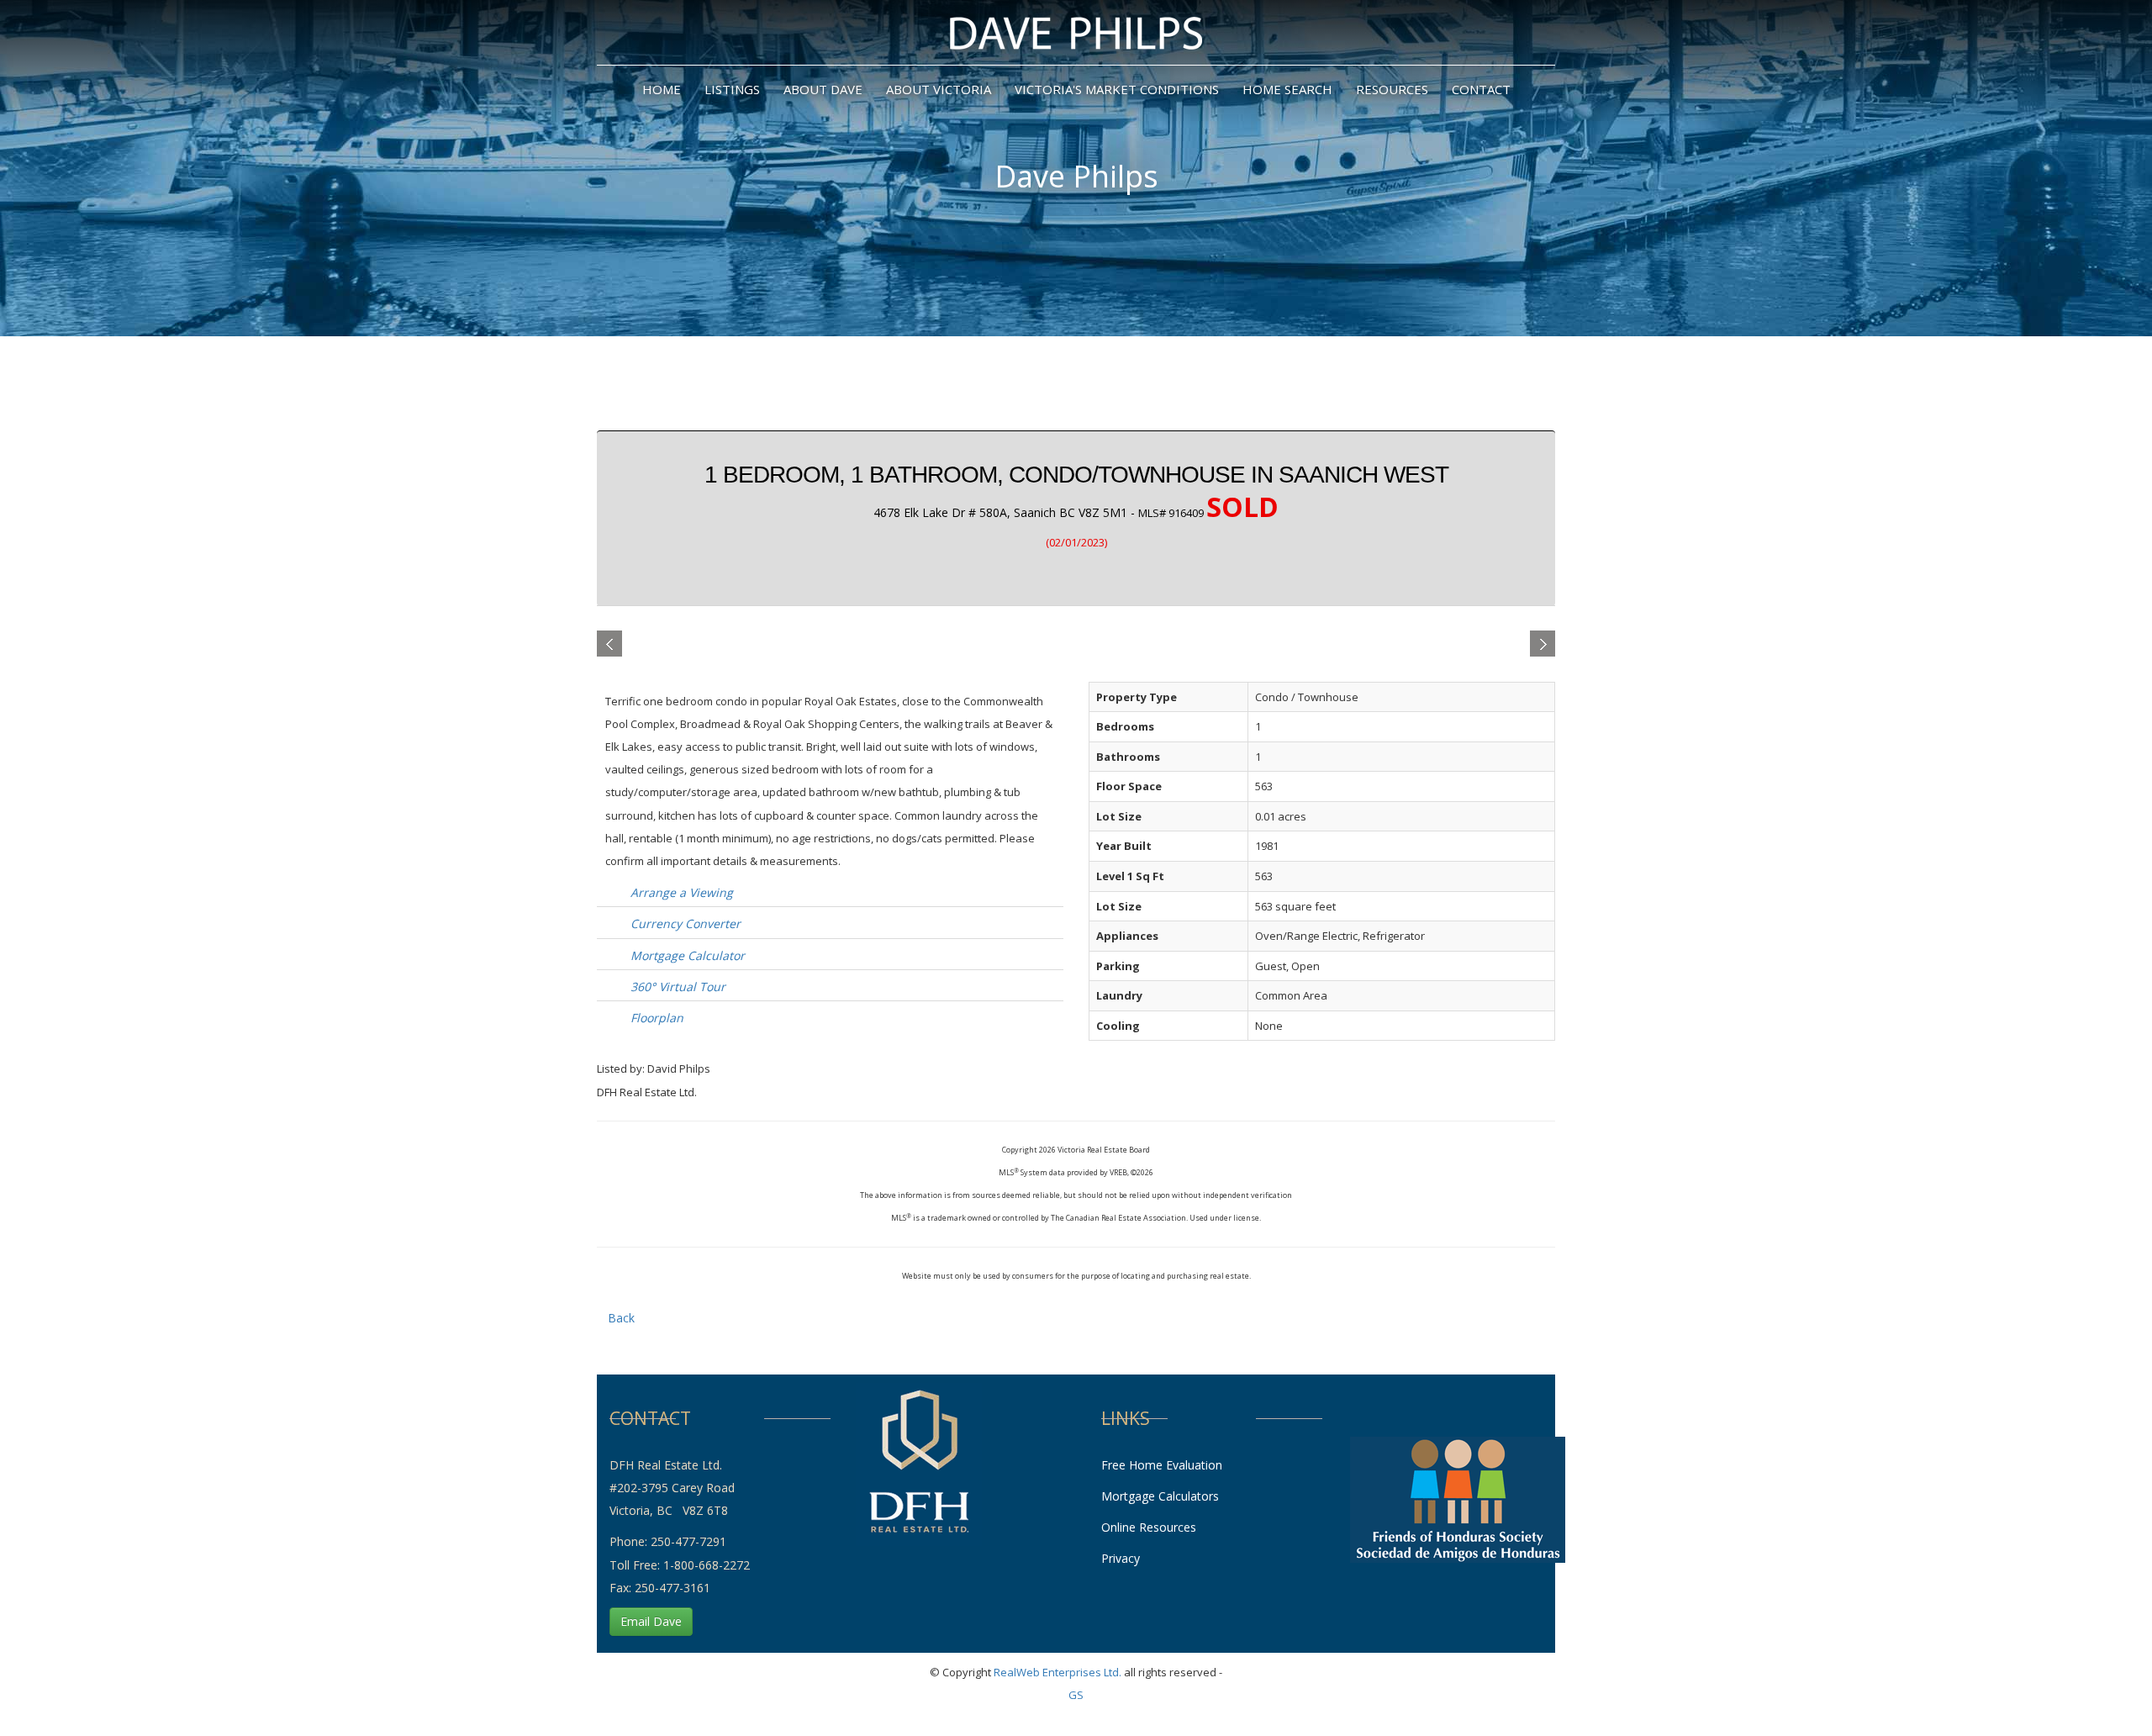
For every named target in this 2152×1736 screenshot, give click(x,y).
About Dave (823, 89)
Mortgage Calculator (688, 955)
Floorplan (657, 1018)
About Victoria (939, 89)
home (662, 89)
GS (1076, 1695)
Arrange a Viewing (682, 892)
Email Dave (651, 1621)
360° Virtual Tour (678, 987)
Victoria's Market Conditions (1117, 89)
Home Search (1287, 89)
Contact (1481, 89)
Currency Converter (686, 923)
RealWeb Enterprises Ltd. (1058, 1672)
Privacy (1121, 1558)
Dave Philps (1076, 176)
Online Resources (1149, 1527)
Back (621, 1318)
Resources (1392, 89)
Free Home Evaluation (1162, 1465)
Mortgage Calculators (1160, 1496)
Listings (732, 89)
